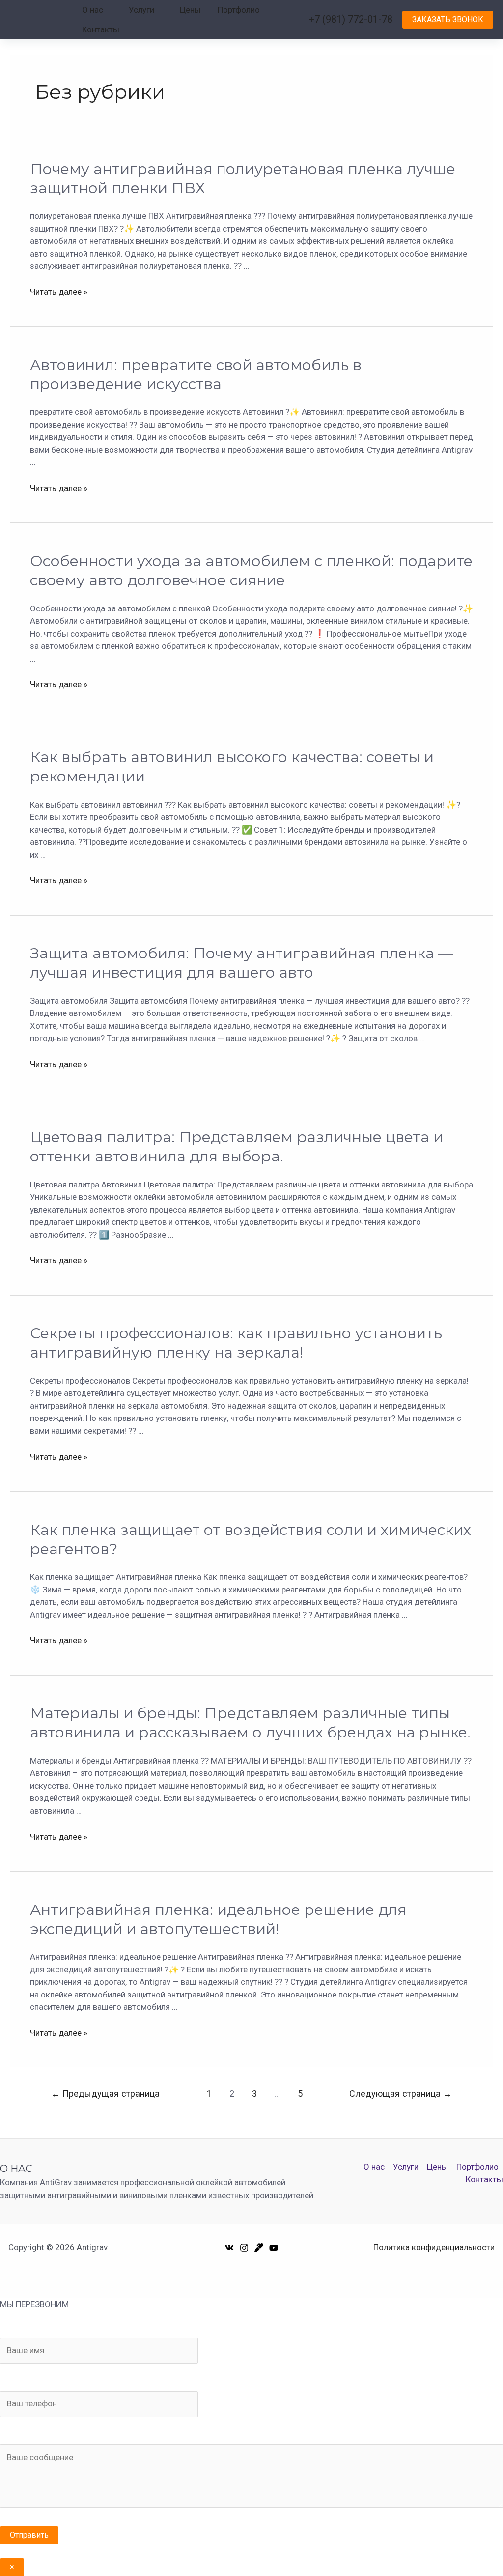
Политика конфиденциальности (434, 2247)
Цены (190, 10)
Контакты (101, 29)
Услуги (141, 10)
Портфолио (239, 10)
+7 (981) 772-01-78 (350, 19)
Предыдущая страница (105, 2094)
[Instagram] (244, 2248)
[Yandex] (259, 2248)
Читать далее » (59, 292)
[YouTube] (274, 2248)
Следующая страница (401, 2094)
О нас (93, 10)
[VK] (229, 2248)
